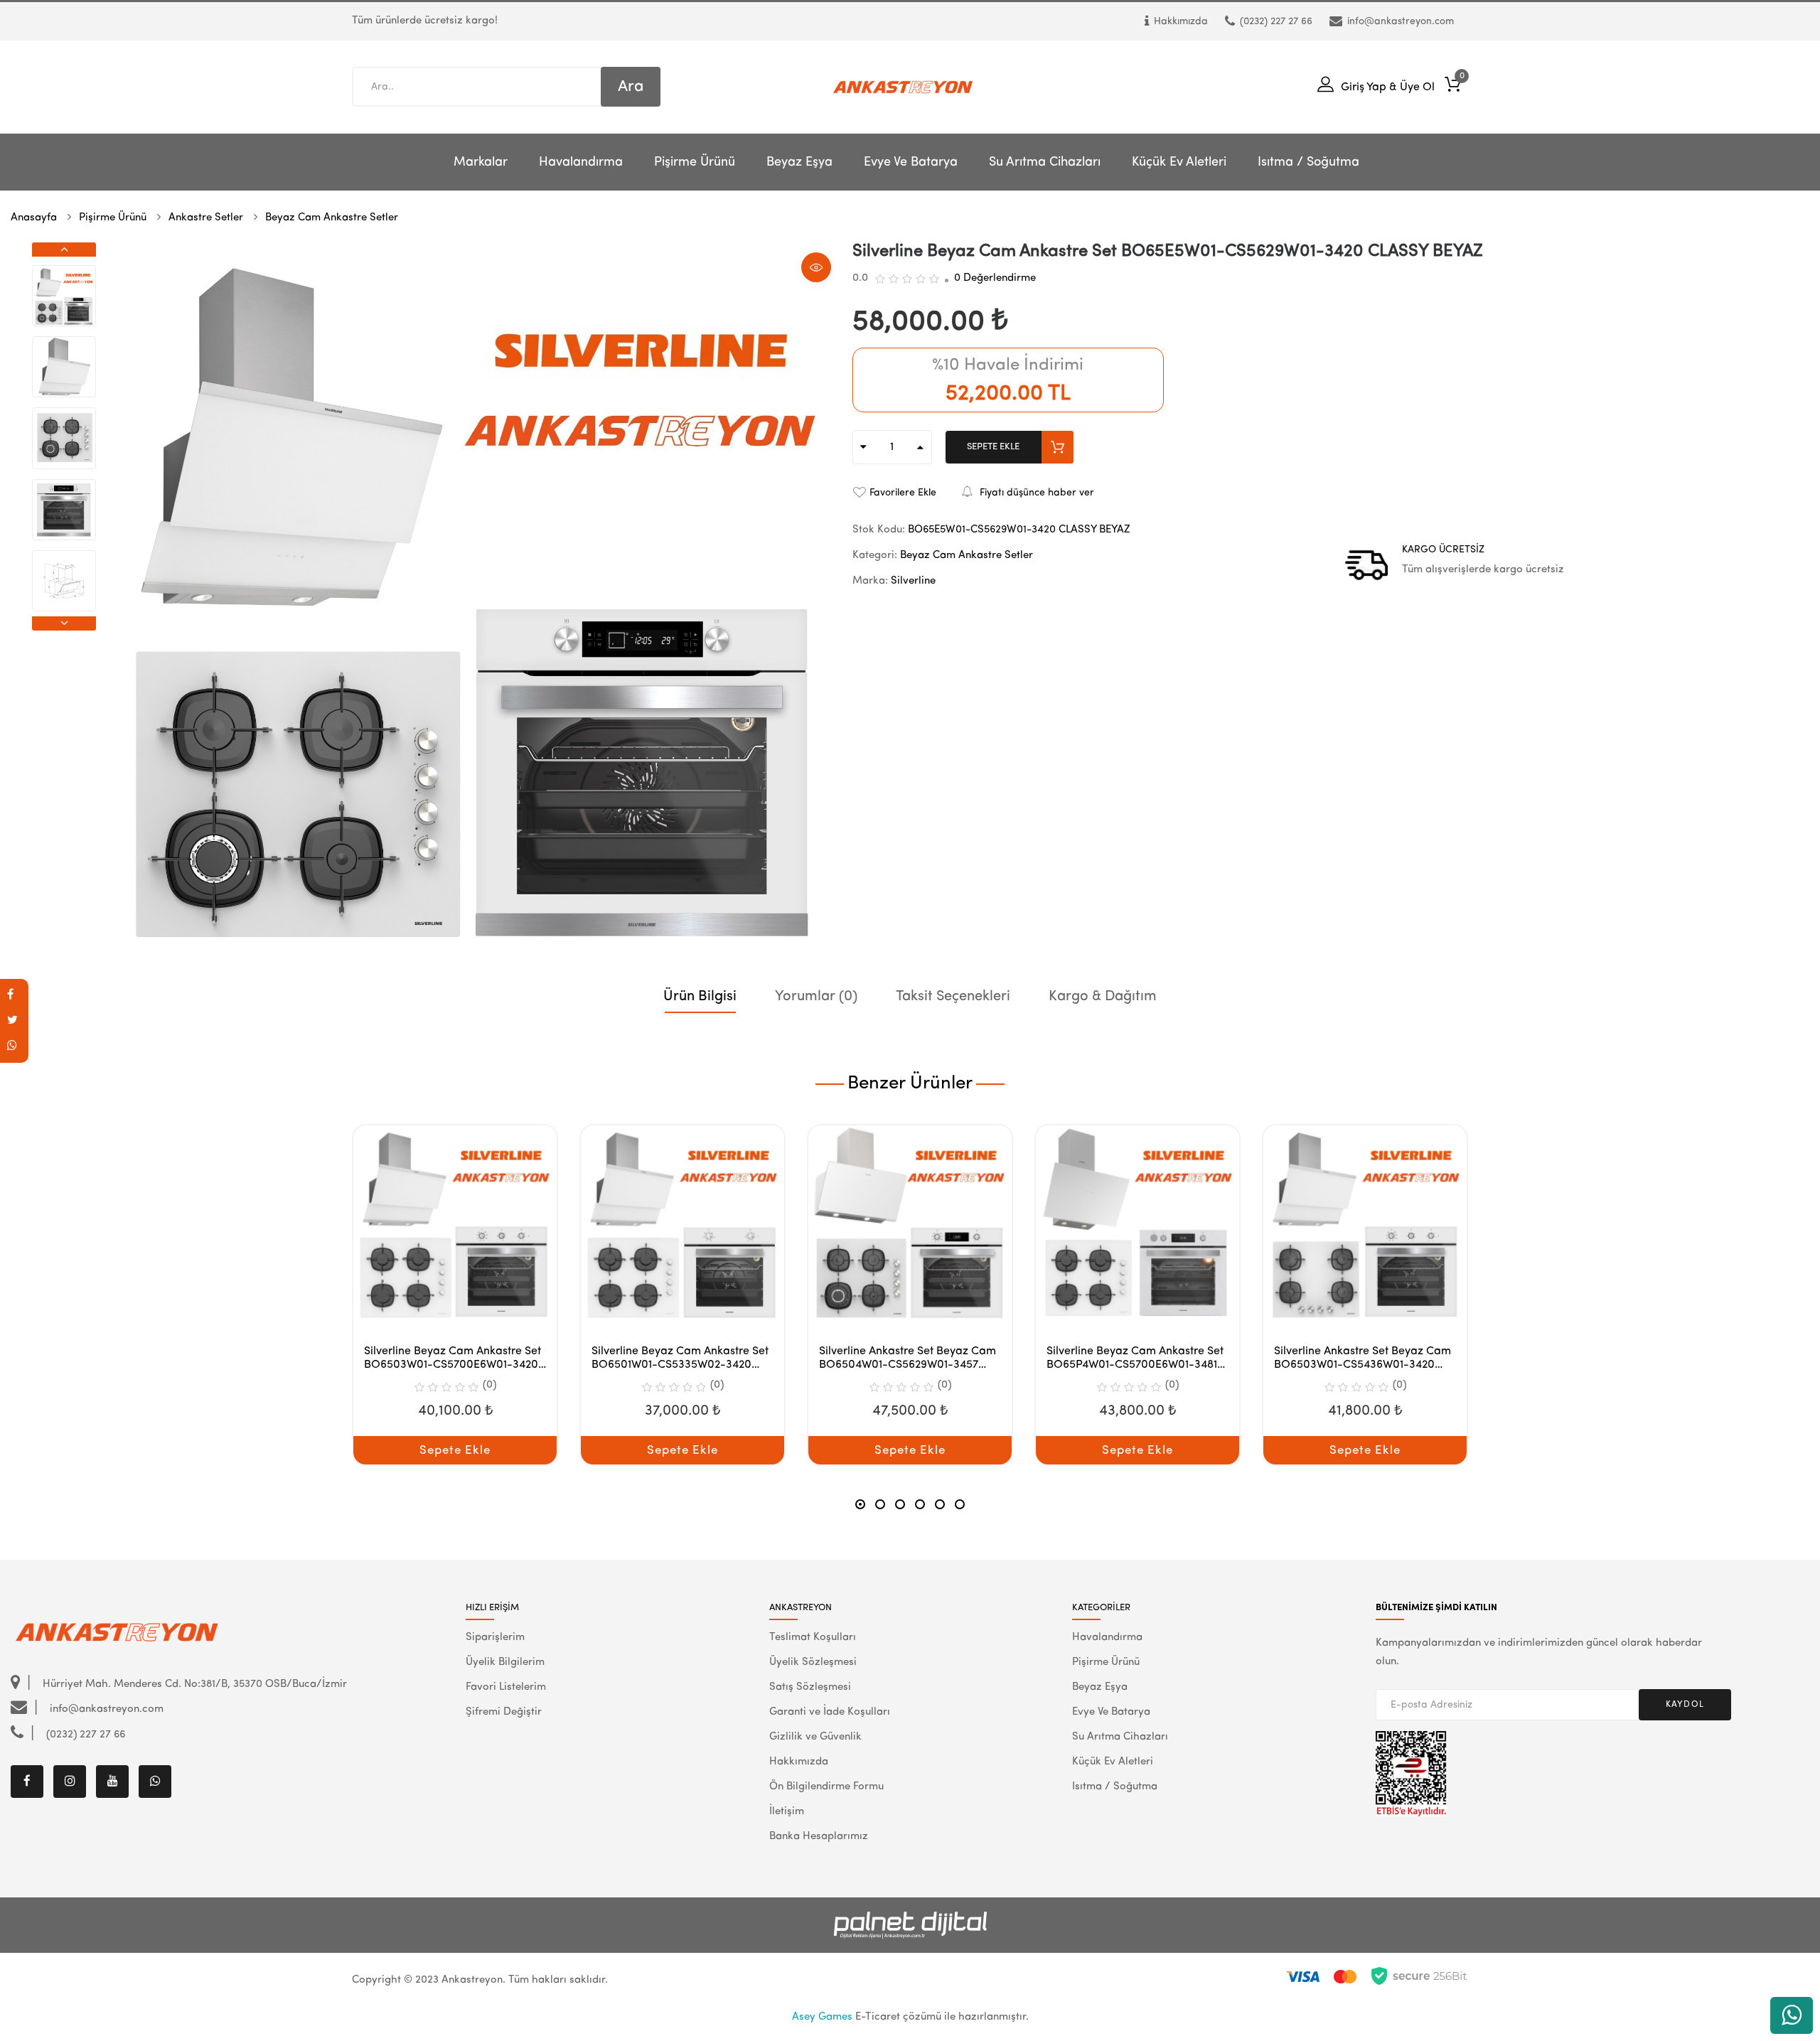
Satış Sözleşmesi (810, 1687)
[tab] (700, 1011)
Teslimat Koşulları (813, 1638)
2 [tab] (880, 1504)
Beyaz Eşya (799, 162)
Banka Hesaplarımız (819, 1837)
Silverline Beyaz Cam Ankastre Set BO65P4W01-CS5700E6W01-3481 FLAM (1135, 1359)
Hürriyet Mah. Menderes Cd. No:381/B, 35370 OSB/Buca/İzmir (193, 1684)
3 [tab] (900, 1504)
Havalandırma (581, 162)
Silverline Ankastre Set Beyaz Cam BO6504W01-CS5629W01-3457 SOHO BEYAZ (908, 1359)
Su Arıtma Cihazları (1045, 162)
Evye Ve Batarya (911, 162)
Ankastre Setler (206, 218)
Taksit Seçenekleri (953, 997)
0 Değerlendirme (995, 278)
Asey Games (822, 2017)
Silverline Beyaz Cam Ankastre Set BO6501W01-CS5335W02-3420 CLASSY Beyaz (680, 1359)
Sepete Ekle (993, 447)
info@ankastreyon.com (1401, 21)
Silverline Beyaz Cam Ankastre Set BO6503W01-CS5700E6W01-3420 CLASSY (453, 1359)
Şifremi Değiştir (504, 1712)
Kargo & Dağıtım (1103, 997)
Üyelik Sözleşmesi (813, 1662)
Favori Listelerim (506, 1687)
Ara (631, 87)
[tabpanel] (455, 1295)
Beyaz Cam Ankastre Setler (332, 218)
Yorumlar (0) (816, 997)
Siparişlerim (495, 1638)
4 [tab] (920, 1504)
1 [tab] (860, 1504)
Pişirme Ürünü (695, 162)
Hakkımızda (1181, 21)
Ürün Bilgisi (700, 997)
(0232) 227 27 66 (1276, 21)
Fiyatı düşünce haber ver (1037, 493)
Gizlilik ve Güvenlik (815, 1737)
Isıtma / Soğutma (1308, 162)
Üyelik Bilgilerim (505, 1662)
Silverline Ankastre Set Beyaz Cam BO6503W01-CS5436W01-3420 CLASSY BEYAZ (1363, 1359)
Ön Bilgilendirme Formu (826, 1787)
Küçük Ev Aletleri (1179, 162)
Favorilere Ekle (903, 493)
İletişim (787, 1812)
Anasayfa (34, 218)
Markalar (481, 162)
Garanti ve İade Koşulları (830, 1712)
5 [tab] (940, 1504)
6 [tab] (960, 1504)
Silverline (913, 581)
